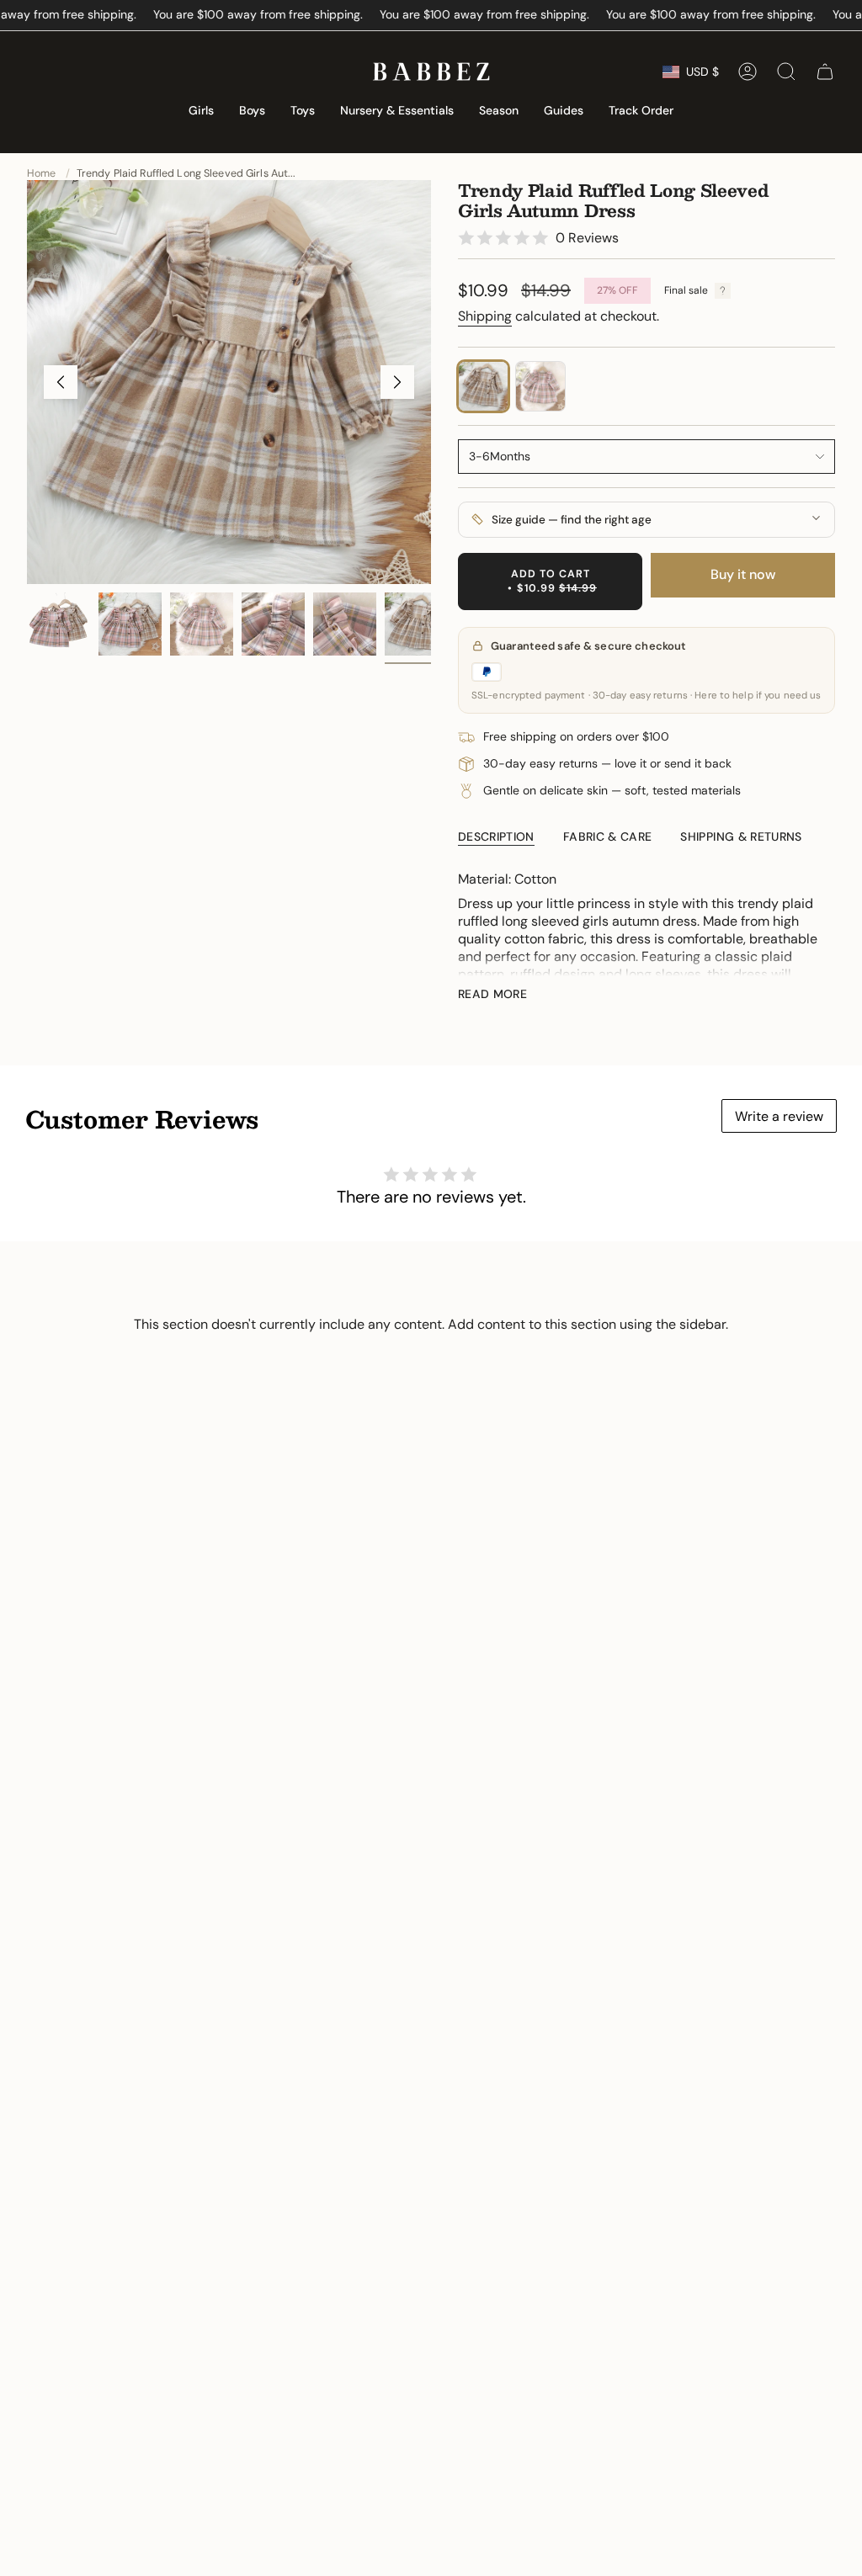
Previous (61, 382)
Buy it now (743, 574)
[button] (201, 112)
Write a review (779, 1116)
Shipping (485, 316)
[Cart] (825, 72)
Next (397, 382)
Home (42, 173)
